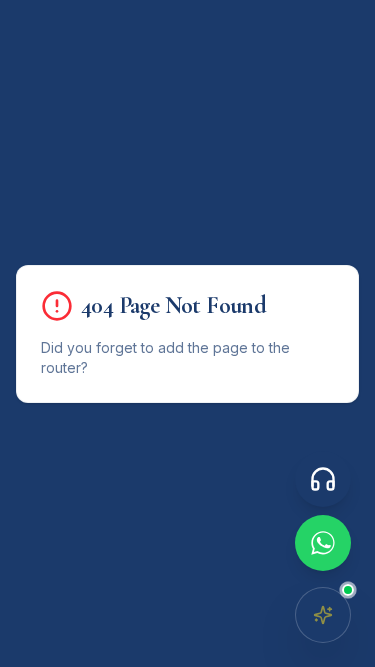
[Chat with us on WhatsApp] (323, 543)
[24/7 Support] (323, 479)
